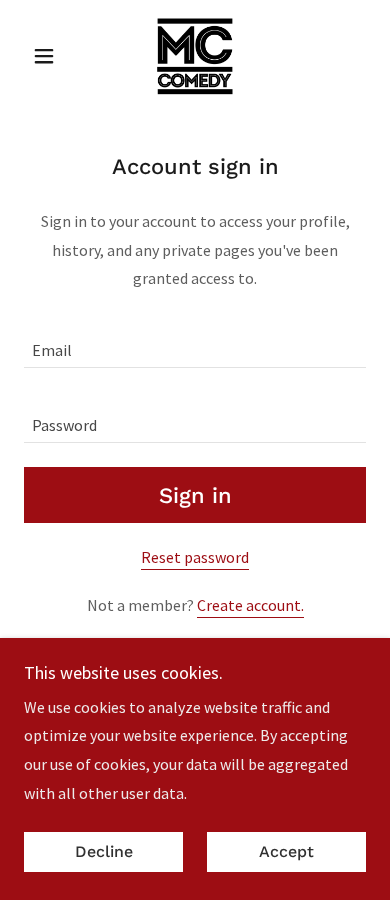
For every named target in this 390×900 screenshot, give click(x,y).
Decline (104, 852)
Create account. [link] (250, 605)
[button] (49, 56)
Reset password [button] (195, 557)
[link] (195, 56)
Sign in (195, 495)
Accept (286, 852)
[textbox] (195, 342)
